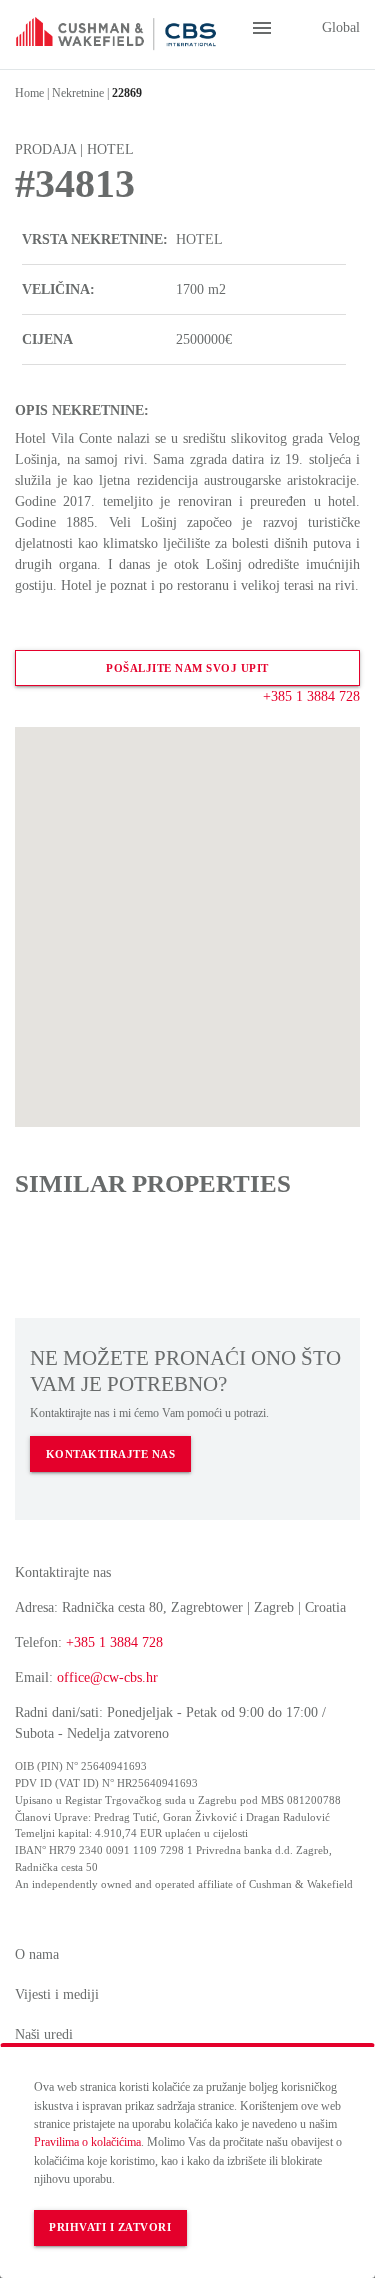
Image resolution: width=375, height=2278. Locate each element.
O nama (37, 1954)
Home (29, 93)
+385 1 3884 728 (311, 696)
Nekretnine (78, 93)
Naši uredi (44, 2034)
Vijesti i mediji (57, 1994)
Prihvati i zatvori (110, 2227)
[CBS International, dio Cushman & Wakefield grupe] (116, 28)
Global (339, 27)
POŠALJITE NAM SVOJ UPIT (187, 668)
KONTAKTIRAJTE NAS (111, 1454)
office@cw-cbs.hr (107, 1677)
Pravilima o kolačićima (87, 2142)
